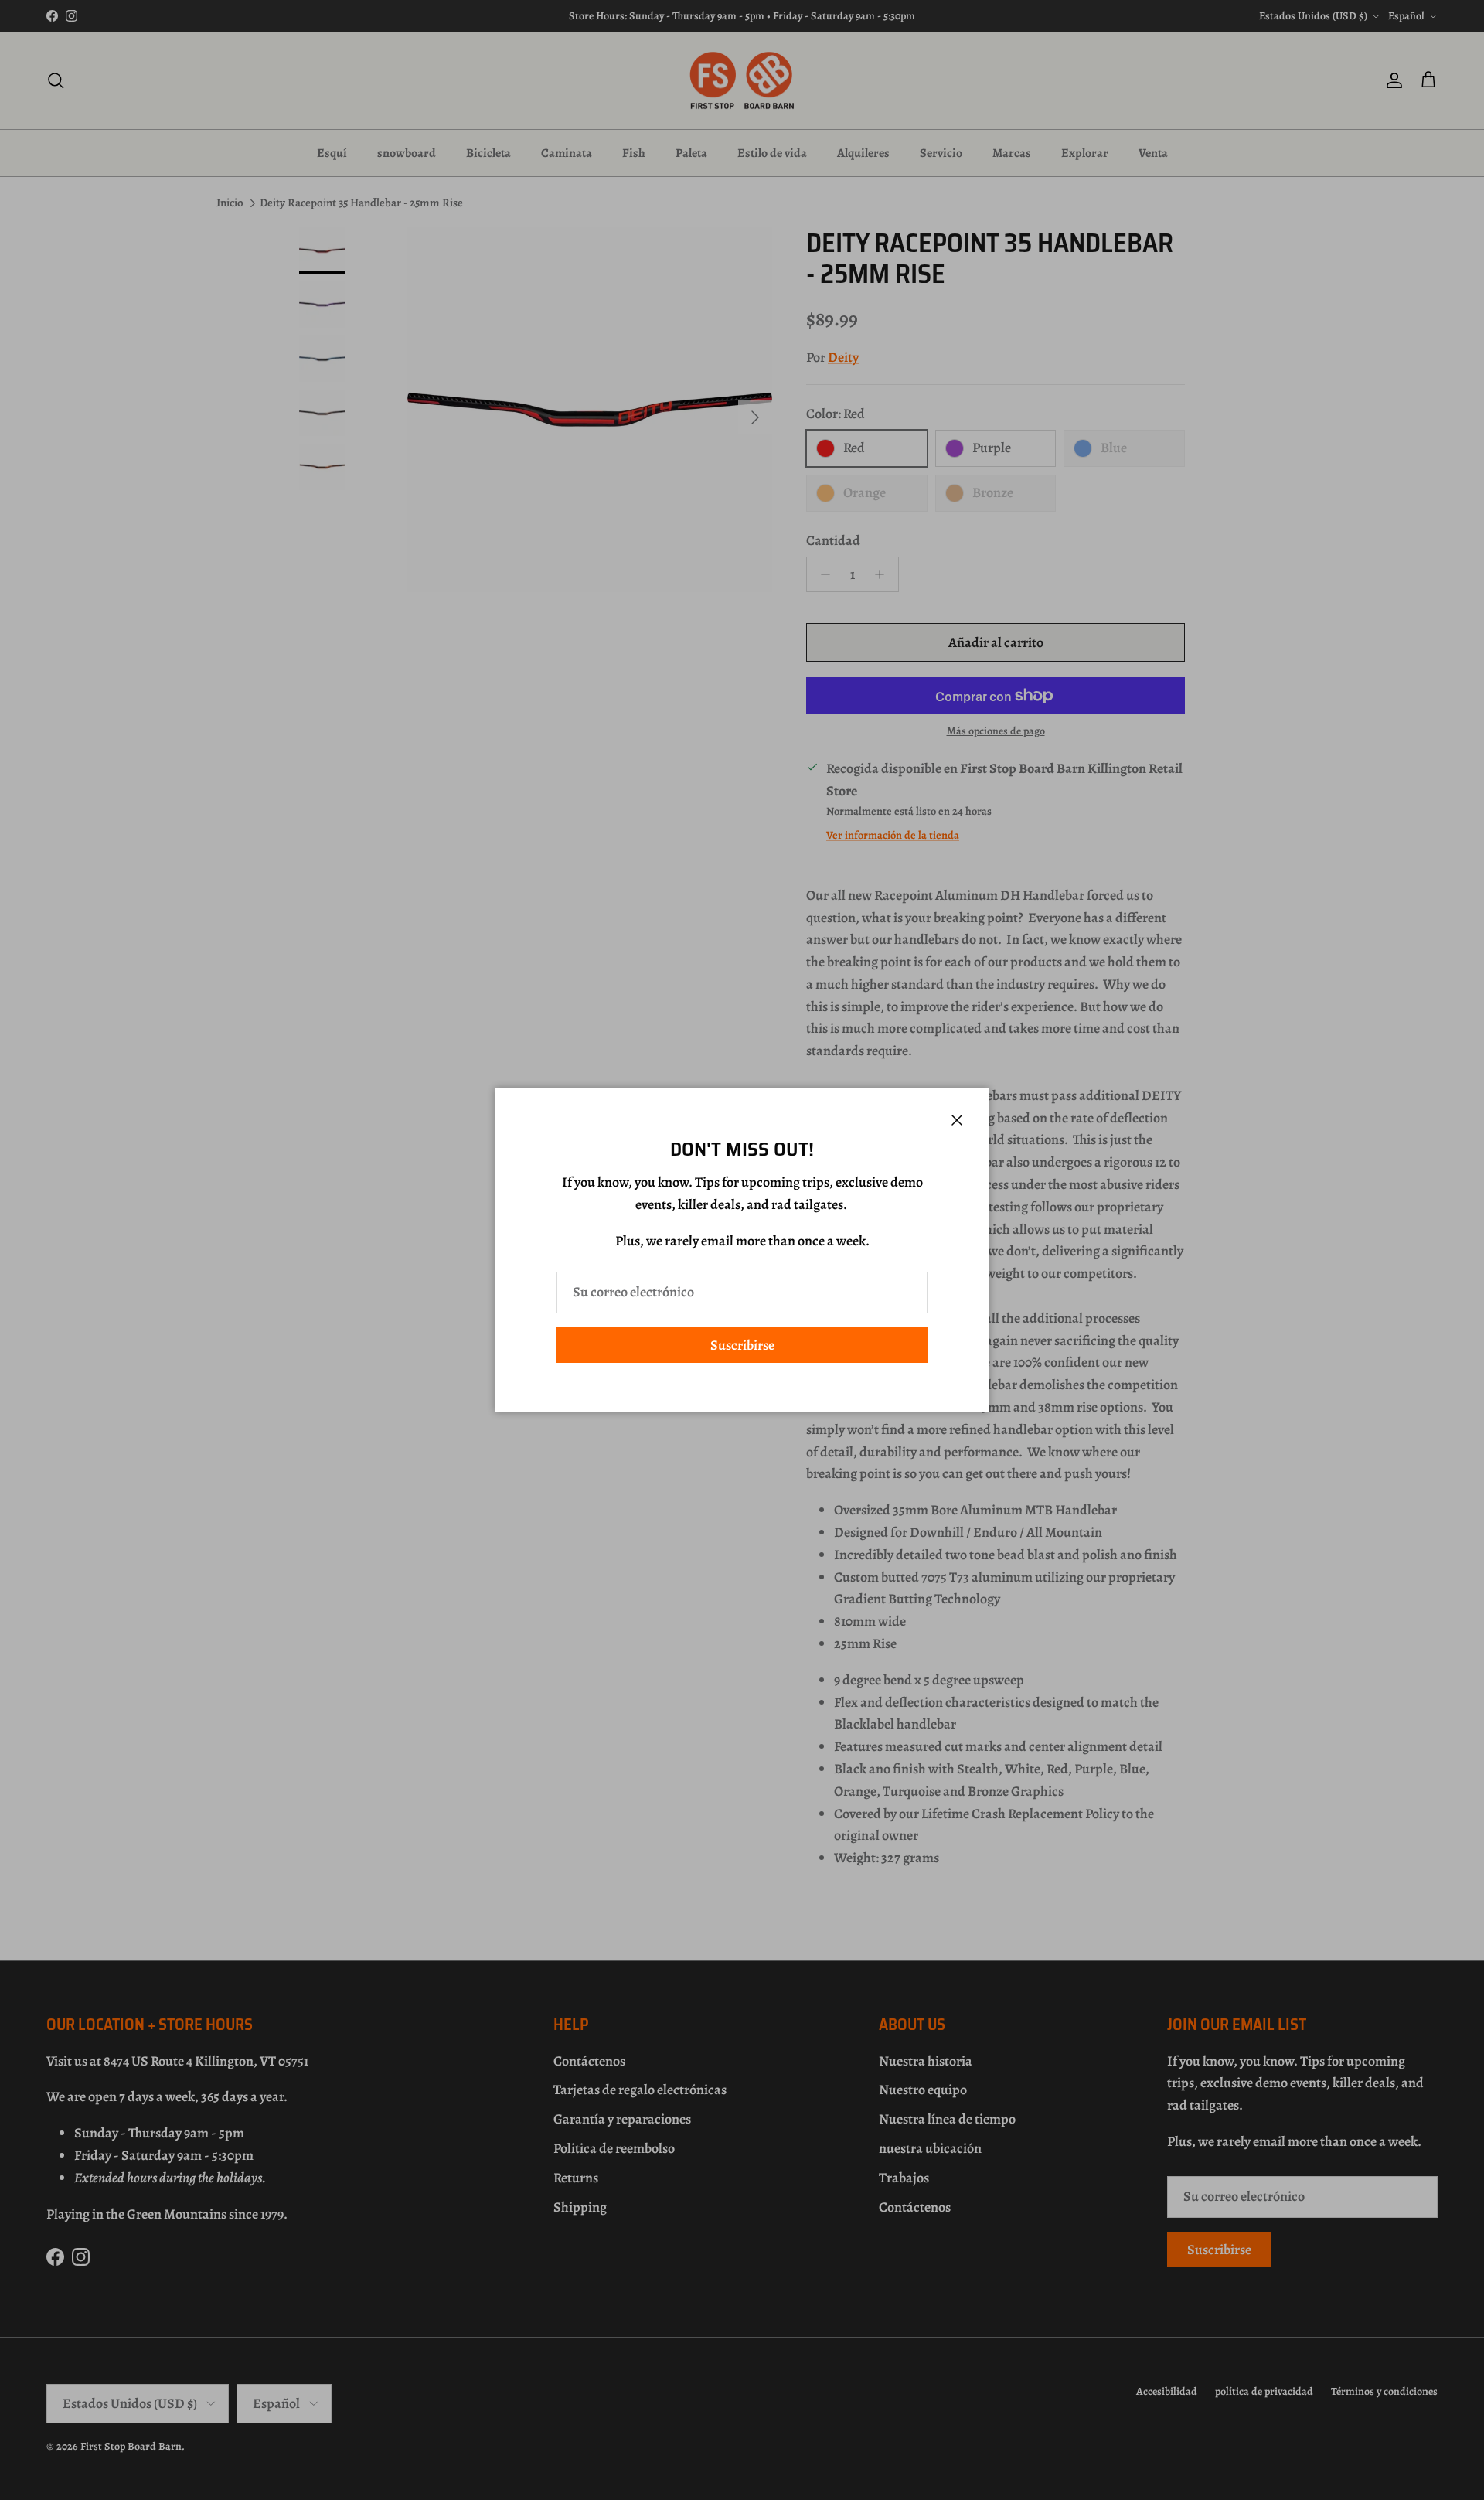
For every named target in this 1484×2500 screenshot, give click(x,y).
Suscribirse (742, 1345)
